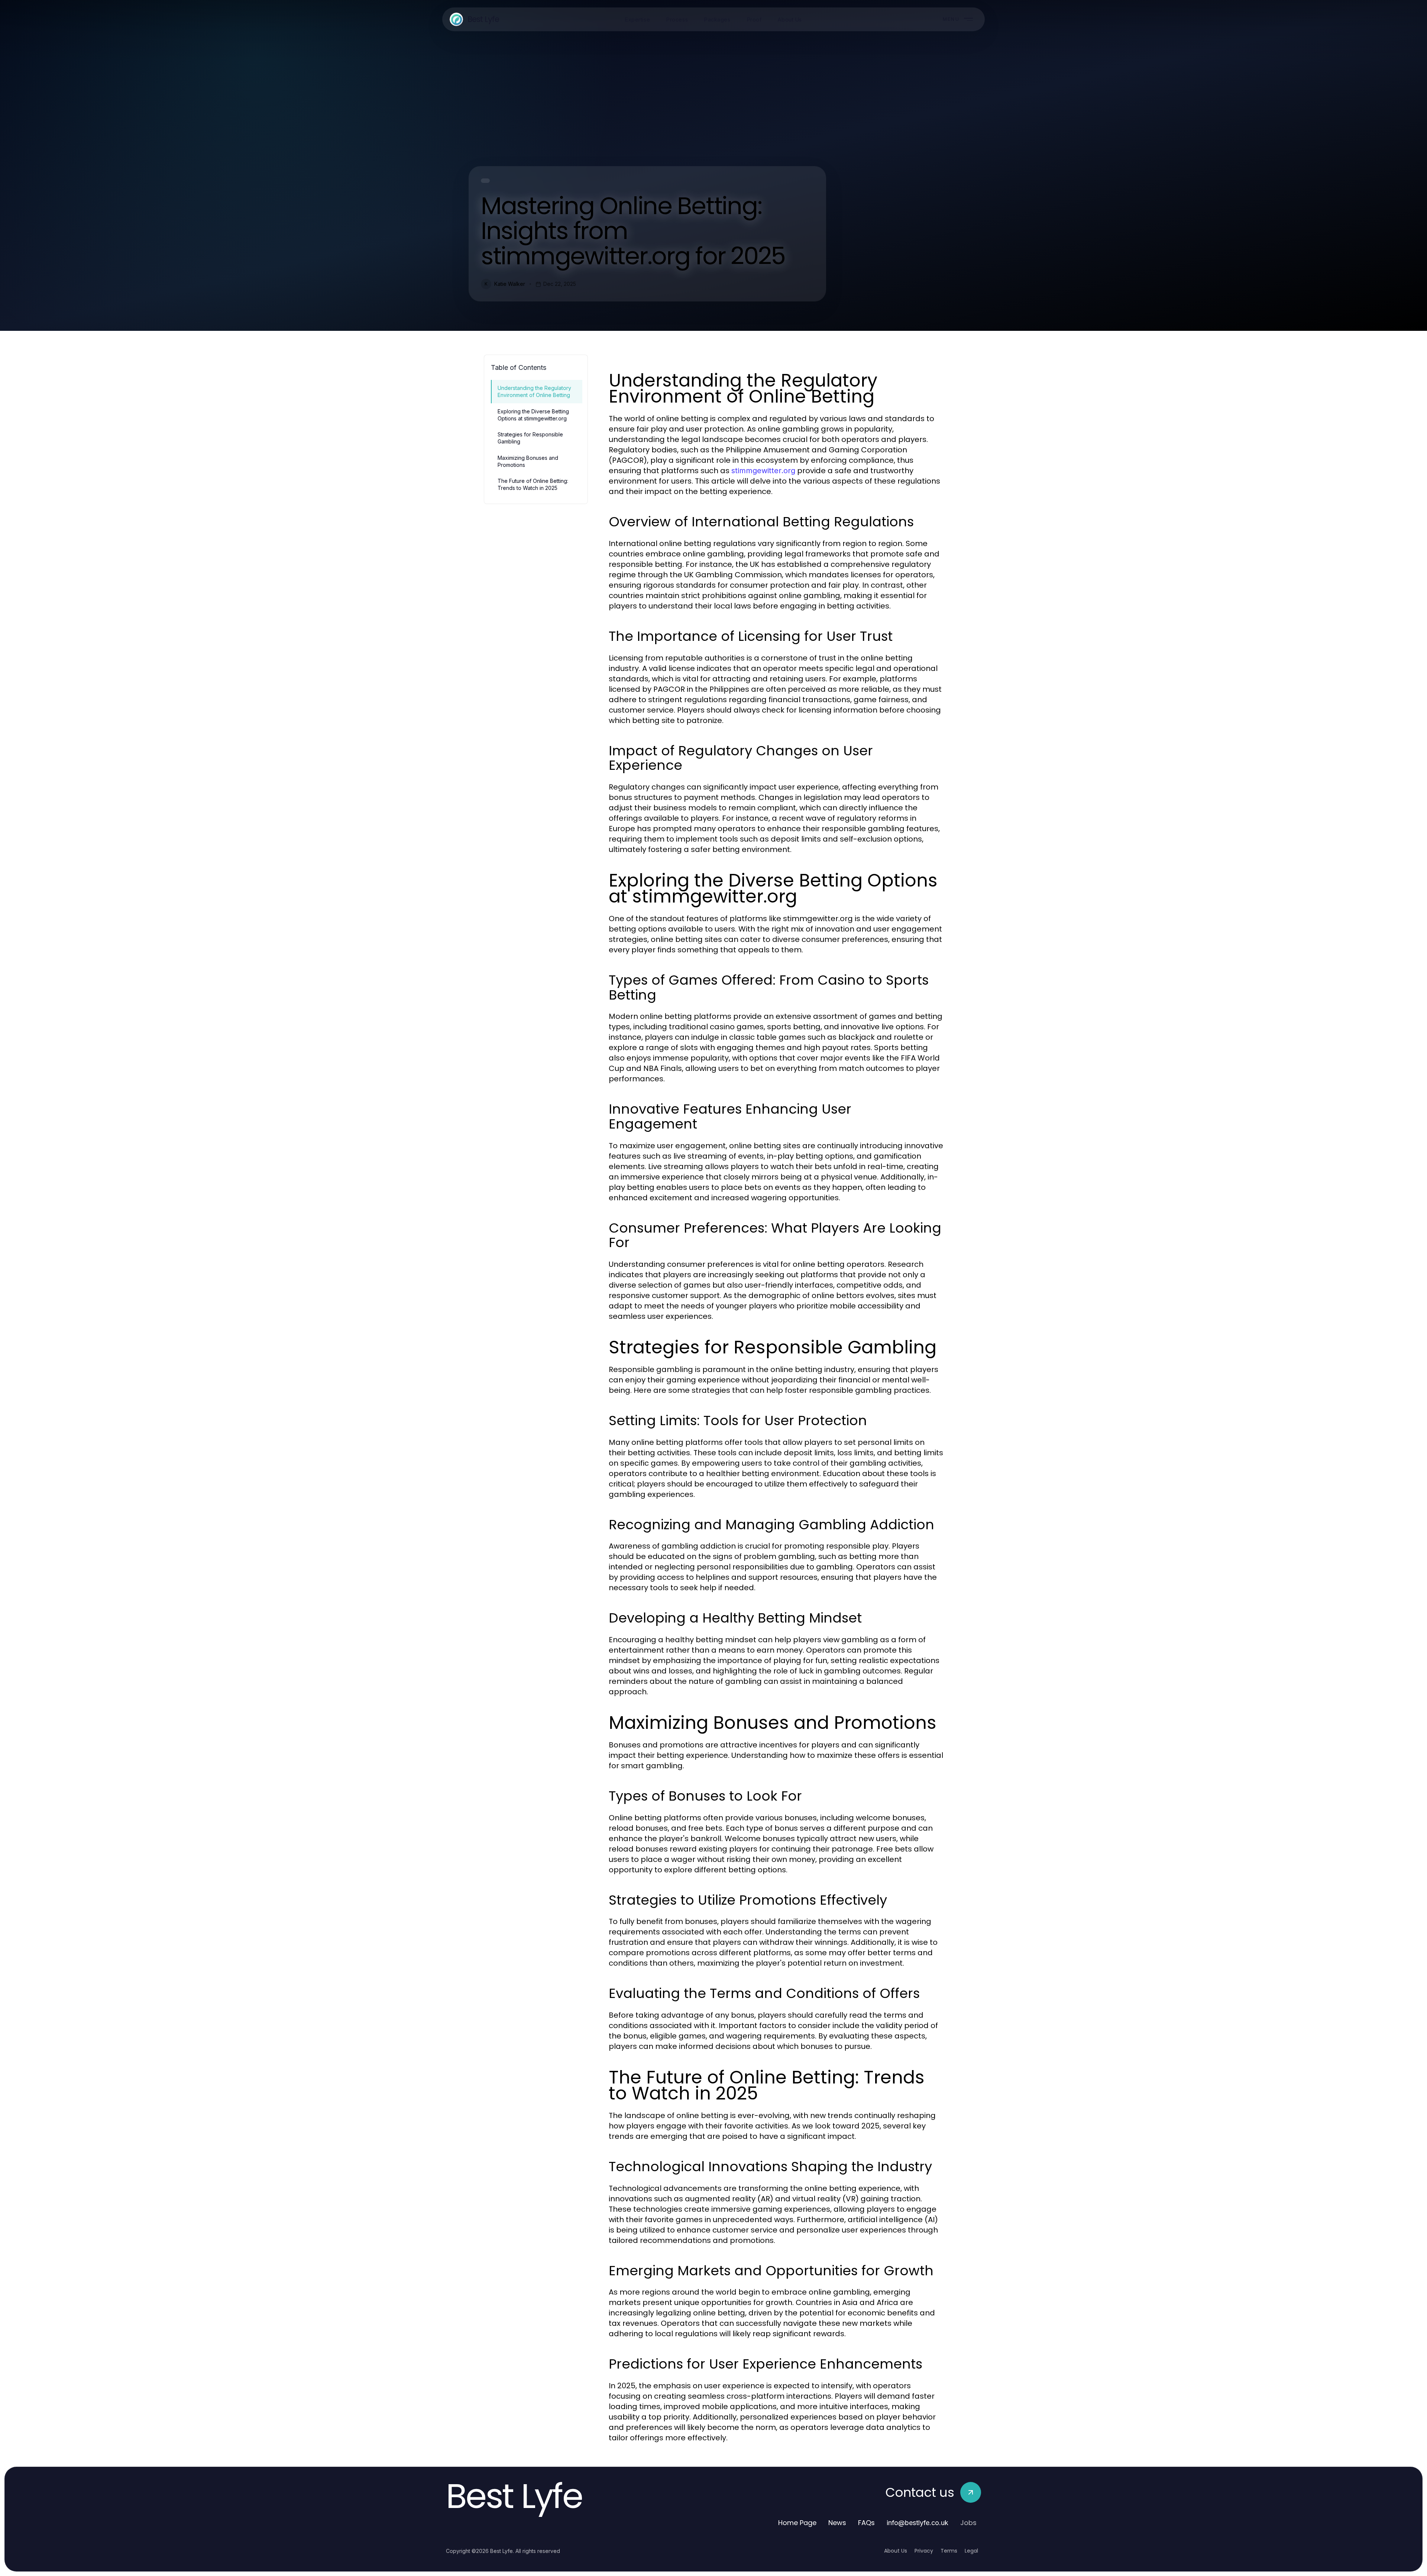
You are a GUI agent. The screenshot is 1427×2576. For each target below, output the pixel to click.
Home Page (797, 2523)
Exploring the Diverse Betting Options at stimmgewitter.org (533, 415)
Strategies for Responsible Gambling (530, 438)
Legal (971, 2551)
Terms (949, 2551)
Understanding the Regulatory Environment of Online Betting (534, 391)
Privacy (924, 2551)
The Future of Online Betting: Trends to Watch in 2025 (533, 484)
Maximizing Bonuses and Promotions (528, 461)
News (837, 2523)
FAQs (866, 2523)
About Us (896, 2551)
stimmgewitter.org (763, 471)
